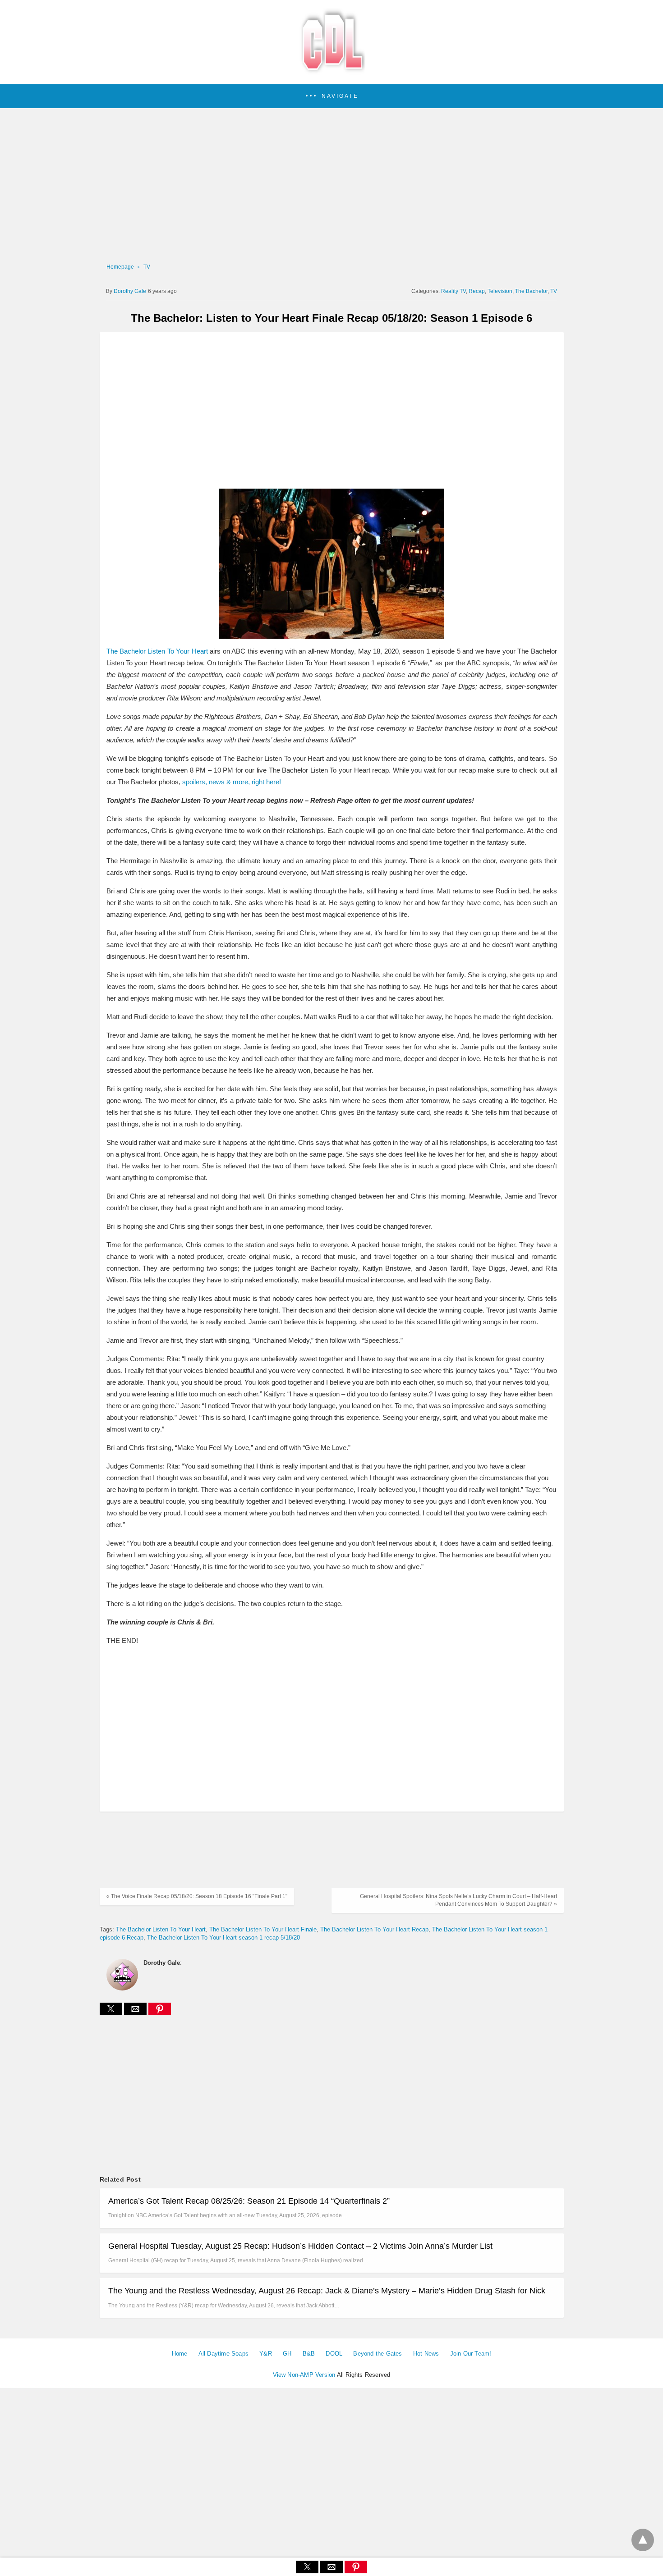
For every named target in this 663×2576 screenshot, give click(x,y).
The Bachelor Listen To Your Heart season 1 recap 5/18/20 (223, 1938)
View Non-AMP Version (304, 2375)
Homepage (120, 267)
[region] (329, 185)
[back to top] (643, 2540)
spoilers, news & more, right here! (232, 782)
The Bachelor (531, 291)
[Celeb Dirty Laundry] (331, 72)
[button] (331, 96)
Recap (477, 291)
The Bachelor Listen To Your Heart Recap (374, 1929)
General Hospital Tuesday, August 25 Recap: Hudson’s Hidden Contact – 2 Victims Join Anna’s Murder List (300, 2246)
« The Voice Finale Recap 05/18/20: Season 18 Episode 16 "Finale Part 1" (197, 1896)
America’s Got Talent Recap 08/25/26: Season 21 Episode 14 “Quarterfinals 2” (249, 2201)
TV (147, 267)
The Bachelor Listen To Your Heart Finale (263, 1929)
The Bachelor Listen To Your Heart (158, 651)
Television (500, 291)
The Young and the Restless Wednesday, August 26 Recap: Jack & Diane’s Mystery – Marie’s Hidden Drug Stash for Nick (327, 2291)
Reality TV (454, 291)
